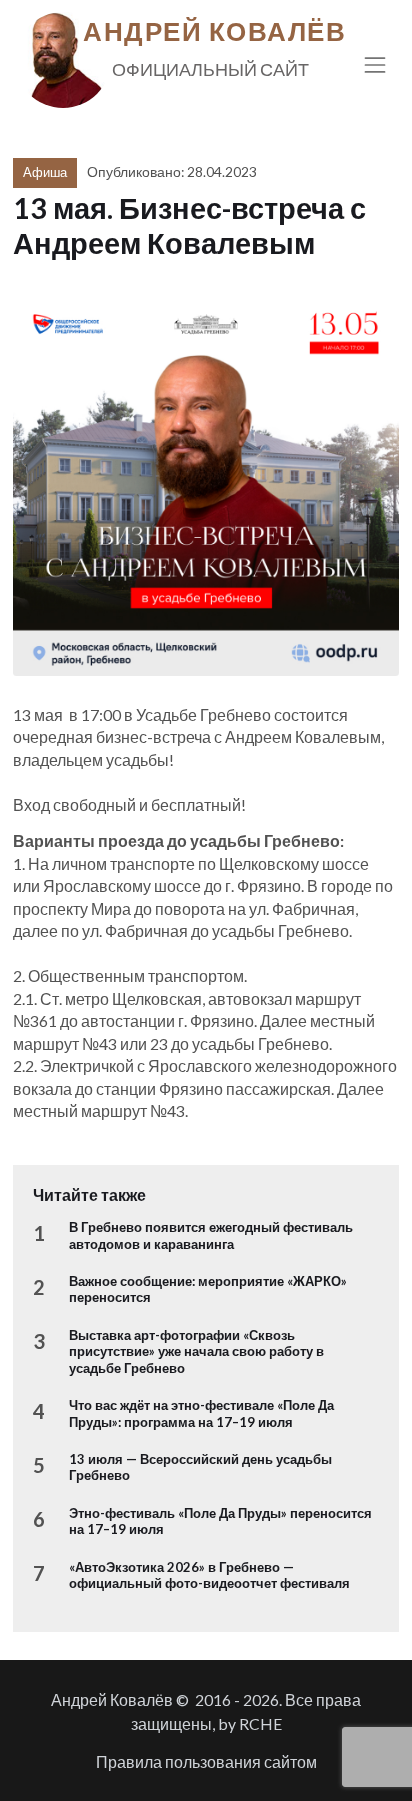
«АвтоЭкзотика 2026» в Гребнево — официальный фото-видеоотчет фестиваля (209, 1575)
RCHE (260, 1723)
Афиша (45, 172)
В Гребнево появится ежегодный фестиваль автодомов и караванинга (211, 1235)
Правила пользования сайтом (206, 1761)
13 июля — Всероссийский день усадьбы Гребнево (200, 1467)
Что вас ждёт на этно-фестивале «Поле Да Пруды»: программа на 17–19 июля (201, 1413)
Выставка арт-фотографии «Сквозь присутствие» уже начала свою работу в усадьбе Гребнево (196, 1351)
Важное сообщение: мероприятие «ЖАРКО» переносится (208, 1289)
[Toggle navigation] (375, 64)
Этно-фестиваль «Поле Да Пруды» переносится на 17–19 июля (220, 1521)
